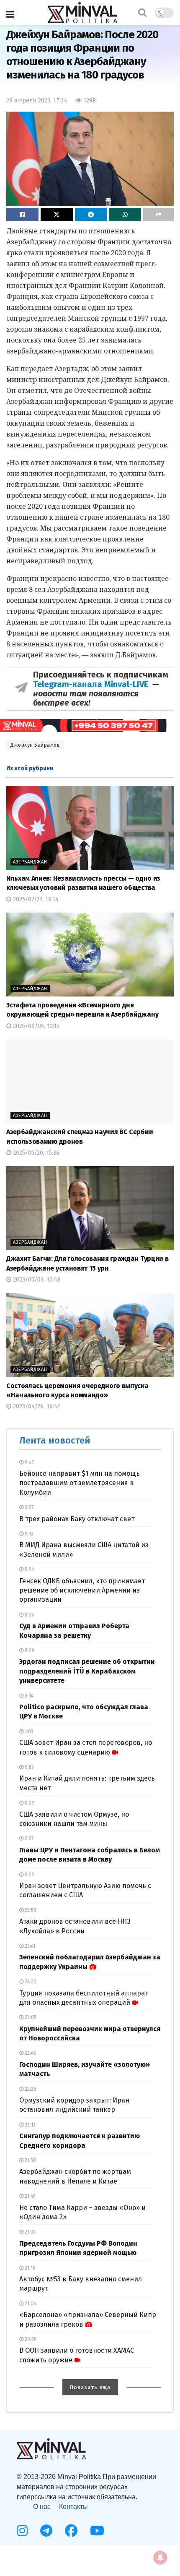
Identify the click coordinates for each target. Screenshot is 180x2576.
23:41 (29, 1946)
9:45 (29, 1462)
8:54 (29, 1569)
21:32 (30, 2232)
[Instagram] (22, 2531)
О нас (42, 2507)
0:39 (29, 1803)
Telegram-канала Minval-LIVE (93, 684)
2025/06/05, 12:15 (35, 1026)
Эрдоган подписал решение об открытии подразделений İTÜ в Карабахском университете (87, 1671)
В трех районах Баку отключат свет (77, 1519)
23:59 (30, 1910)
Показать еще (90, 2388)
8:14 (28, 1696)
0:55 (29, 1767)
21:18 (30, 2268)
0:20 (29, 1875)
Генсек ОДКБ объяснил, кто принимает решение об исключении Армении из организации (82, 1590)
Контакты (73, 2507)
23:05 (30, 2017)
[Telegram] (46, 2531)
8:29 (29, 1650)
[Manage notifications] (160, 2558)
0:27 (28, 1839)
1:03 (28, 1731)
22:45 (30, 2053)
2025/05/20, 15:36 (35, 1153)
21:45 (30, 2196)
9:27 (28, 1507)
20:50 (30, 2339)
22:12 (30, 2125)
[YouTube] (97, 2531)
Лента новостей (55, 1440)
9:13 (28, 1534)
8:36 (29, 1615)
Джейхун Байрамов (35, 745)
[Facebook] (71, 2531)
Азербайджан (30, 862)
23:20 (30, 1982)
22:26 (30, 2089)
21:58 (30, 2160)
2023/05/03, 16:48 (36, 1280)
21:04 (30, 2304)
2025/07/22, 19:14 (35, 899)
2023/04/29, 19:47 (36, 1406)
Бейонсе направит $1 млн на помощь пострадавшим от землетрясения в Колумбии (80, 1483)
